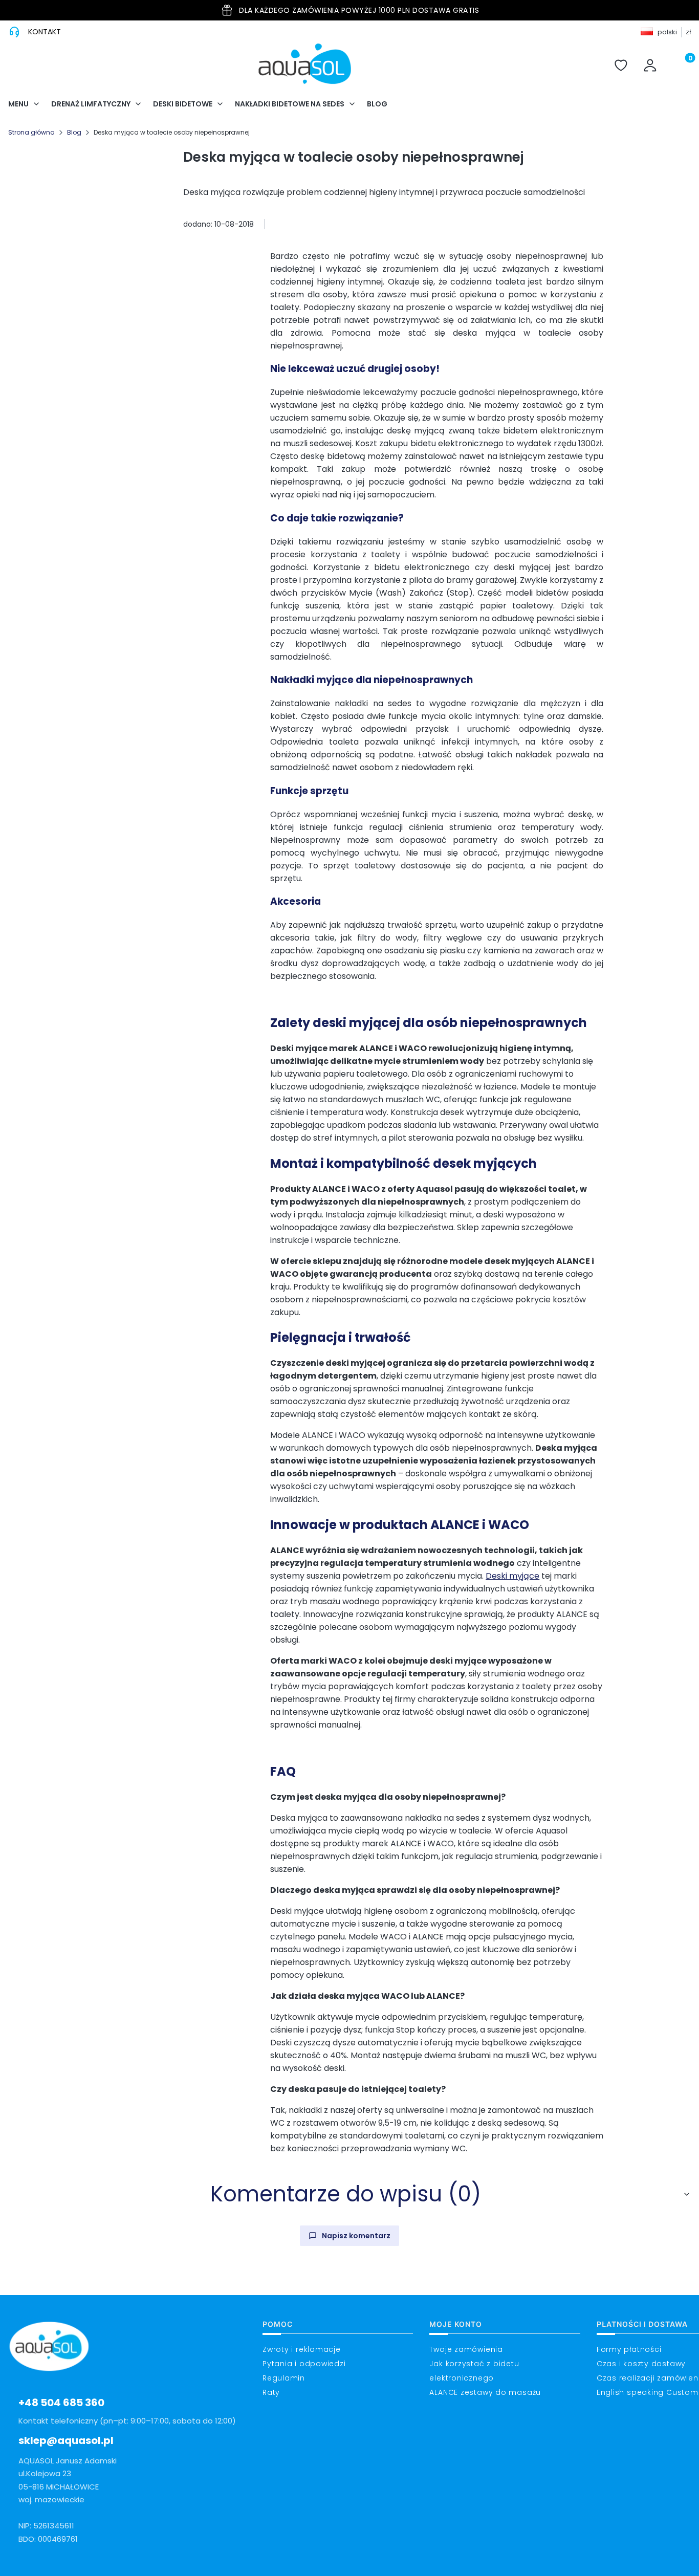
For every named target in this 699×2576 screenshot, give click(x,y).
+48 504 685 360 (61, 2403)
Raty (271, 2392)
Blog (74, 132)
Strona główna (31, 132)
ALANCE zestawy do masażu (485, 2392)
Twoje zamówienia (466, 2349)
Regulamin (284, 2378)
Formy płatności (629, 2349)
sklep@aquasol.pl (66, 2440)
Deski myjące (512, 1576)
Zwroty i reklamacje (302, 2349)
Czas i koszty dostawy (641, 2364)
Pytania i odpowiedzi (304, 2364)
